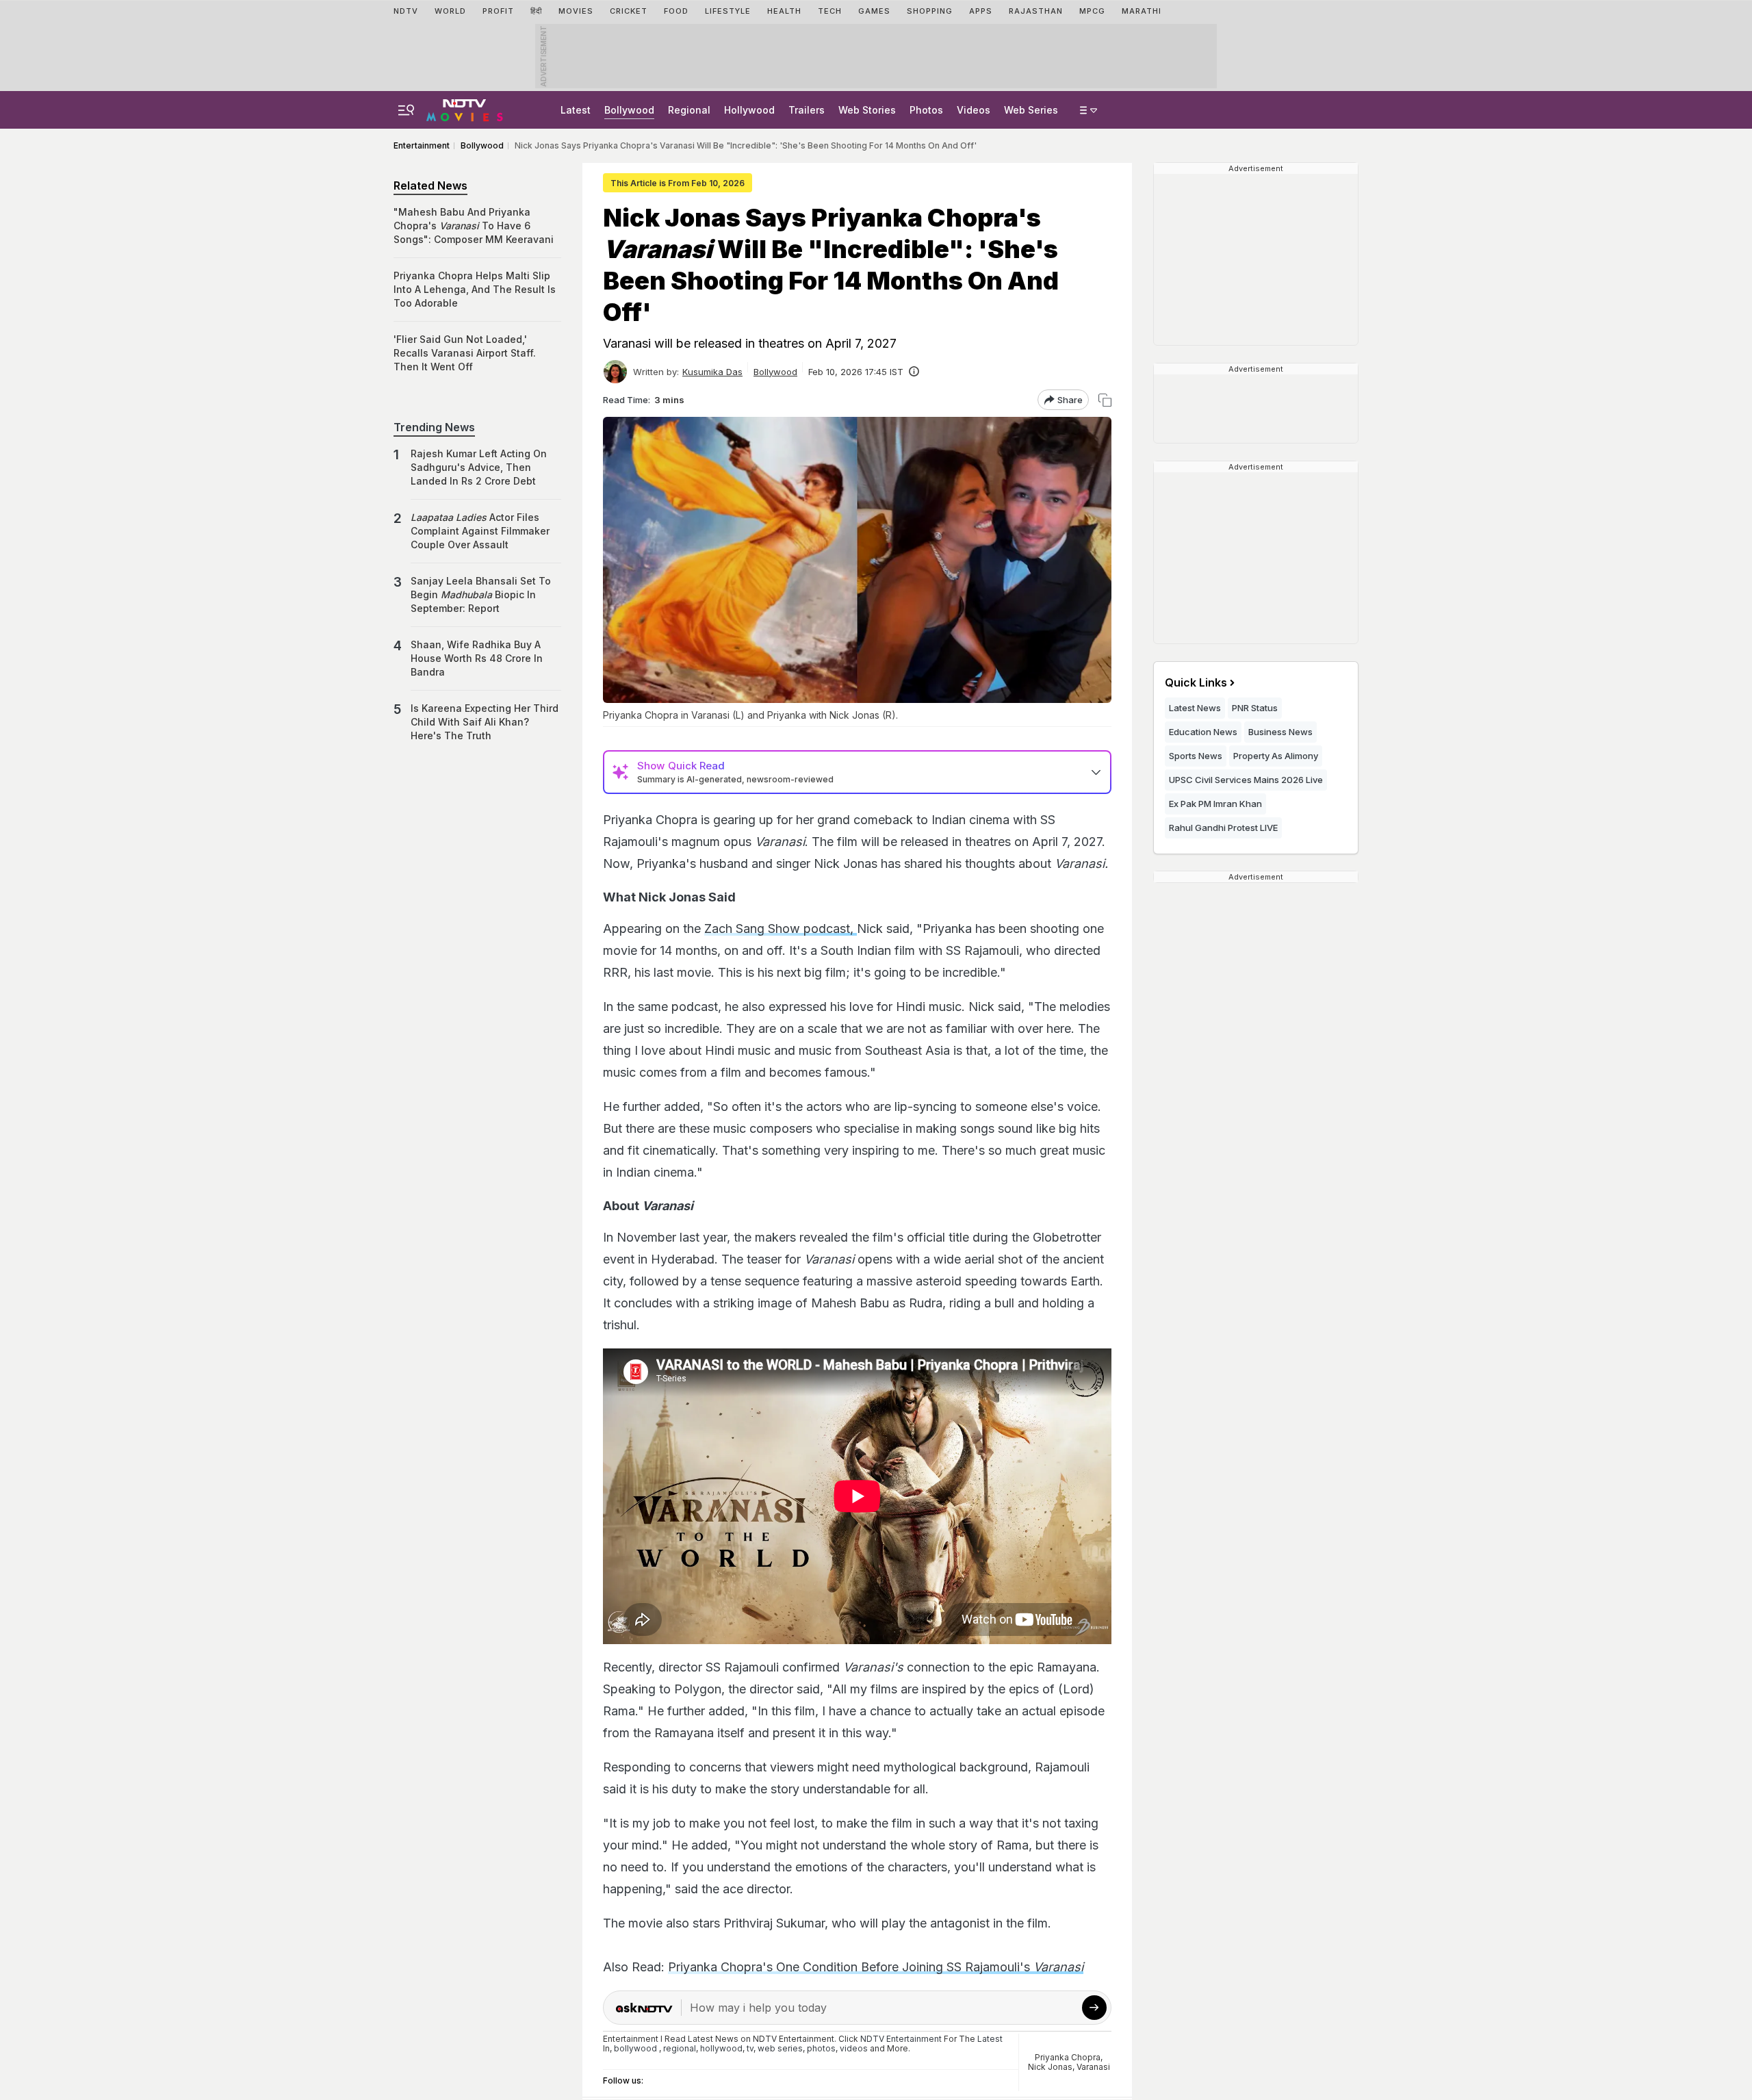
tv (750, 2048)
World (450, 11)
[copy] (1105, 400)
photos (821, 2048)
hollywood (721, 2048)
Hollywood (749, 110)
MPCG (1092, 11)
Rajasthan (1036, 11)
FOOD (676, 11)
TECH (830, 11)
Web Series (1031, 110)
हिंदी (536, 11)
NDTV (406, 11)
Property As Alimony (1276, 756)
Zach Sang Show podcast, (781, 929)
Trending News (434, 427)
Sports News (1196, 756)
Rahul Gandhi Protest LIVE (1223, 828)
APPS (981, 11)
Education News (1203, 732)
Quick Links (1196, 682)
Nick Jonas (1050, 2067)
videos (854, 2048)
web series (780, 2048)
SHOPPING (930, 11)
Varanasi (1093, 2067)
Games (874, 11)
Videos (974, 110)
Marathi (1142, 11)
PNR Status (1255, 708)
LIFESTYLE (728, 11)
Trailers (807, 110)
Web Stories (867, 110)
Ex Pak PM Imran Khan (1215, 804)
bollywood (635, 2048)
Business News (1280, 732)
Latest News (1195, 708)
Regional (689, 110)
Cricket (629, 11)
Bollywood (629, 110)
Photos (926, 110)
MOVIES (576, 11)
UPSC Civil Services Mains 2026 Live (1246, 780)
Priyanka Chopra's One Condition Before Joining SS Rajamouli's (876, 1967)
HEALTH (784, 11)
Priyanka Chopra (1068, 2057)
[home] (465, 108)
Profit (498, 11)
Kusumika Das (712, 372)
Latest (576, 110)
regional (680, 2048)
